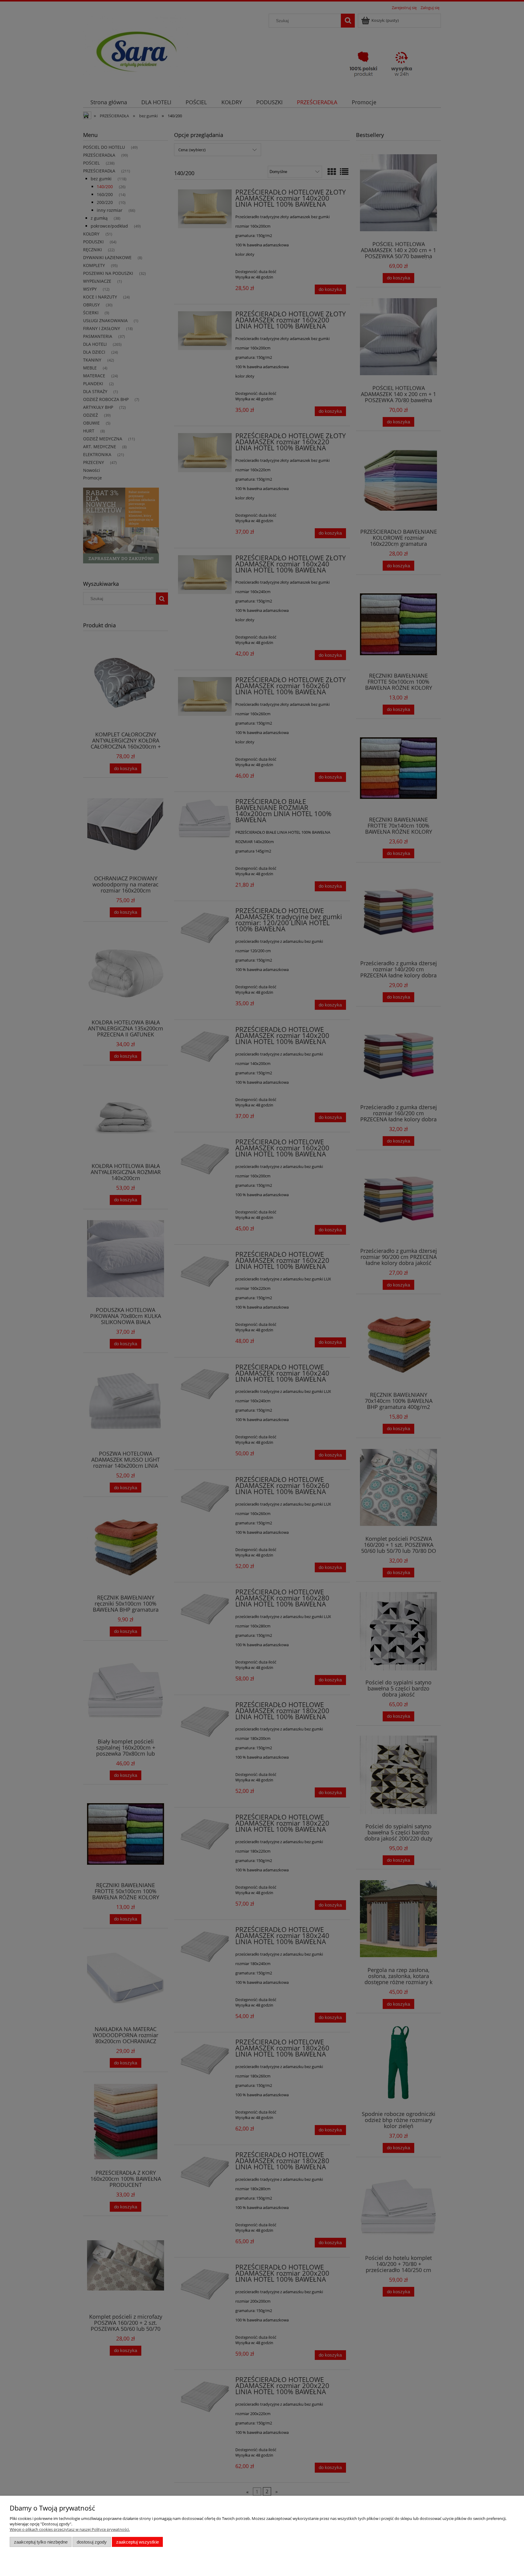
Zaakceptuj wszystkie (138, 2542)
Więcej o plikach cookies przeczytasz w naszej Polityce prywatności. (70, 2529)
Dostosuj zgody (92, 2542)
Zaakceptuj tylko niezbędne (41, 2542)
